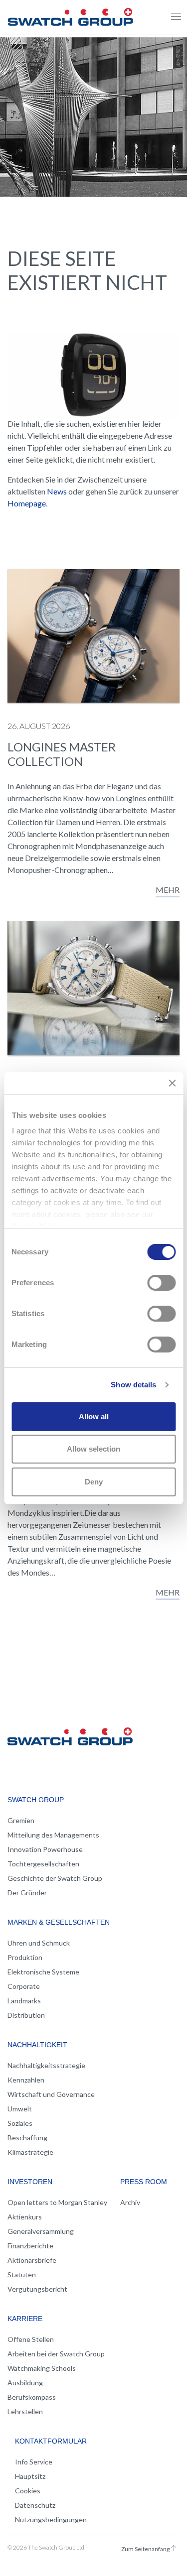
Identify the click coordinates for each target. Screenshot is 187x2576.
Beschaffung (27, 2138)
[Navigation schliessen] (176, 17)
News (57, 491)
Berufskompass (32, 2397)
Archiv (130, 2202)
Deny (94, 1482)
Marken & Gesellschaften (59, 1922)
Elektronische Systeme (43, 1972)
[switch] (161, 1283)
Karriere (25, 2319)
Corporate (24, 1986)
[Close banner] (172, 1083)
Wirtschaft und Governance (51, 2094)
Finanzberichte (30, 2246)
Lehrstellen (25, 2411)
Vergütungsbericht (37, 2289)
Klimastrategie (30, 2152)
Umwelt (20, 2109)
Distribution (26, 2015)
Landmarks (24, 2001)
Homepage (27, 503)
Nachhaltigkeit (37, 2045)
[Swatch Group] (71, 15)
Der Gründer (27, 1893)
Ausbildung (25, 2383)
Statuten (22, 2274)
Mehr (168, 890)
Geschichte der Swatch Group (55, 1878)
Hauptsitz (30, 2476)
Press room (144, 2182)
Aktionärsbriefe (32, 2260)
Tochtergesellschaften (43, 1864)
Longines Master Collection (62, 754)
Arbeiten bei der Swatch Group (56, 2354)
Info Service (34, 2462)
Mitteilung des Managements (53, 1835)
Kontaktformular (51, 2441)
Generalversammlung (41, 2231)
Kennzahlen (26, 2080)
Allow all (94, 1416)
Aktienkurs (25, 2217)
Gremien (21, 1820)
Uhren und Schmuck (39, 1943)
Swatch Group (36, 1800)
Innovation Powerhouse (45, 1849)
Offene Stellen (31, 2339)
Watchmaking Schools (42, 2368)
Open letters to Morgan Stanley (57, 2202)
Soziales (20, 2123)
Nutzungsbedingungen (51, 2519)
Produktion (25, 1957)
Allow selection (93, 1449)
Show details (133, 1385)
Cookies (28, 2491)
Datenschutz (35, 2505)
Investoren (30, 2182)
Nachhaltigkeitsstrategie (46, 2065)
